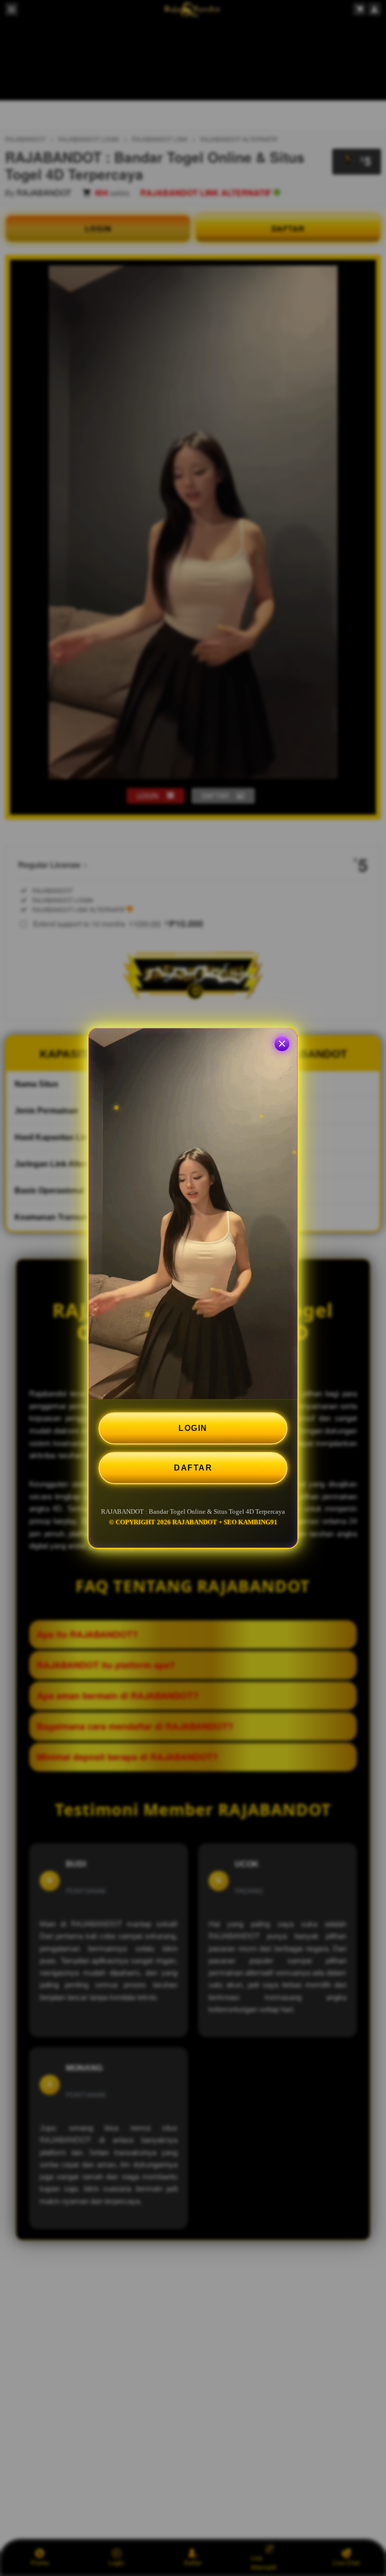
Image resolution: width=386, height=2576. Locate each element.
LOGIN (193, 1428)
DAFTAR (193, 1468)
